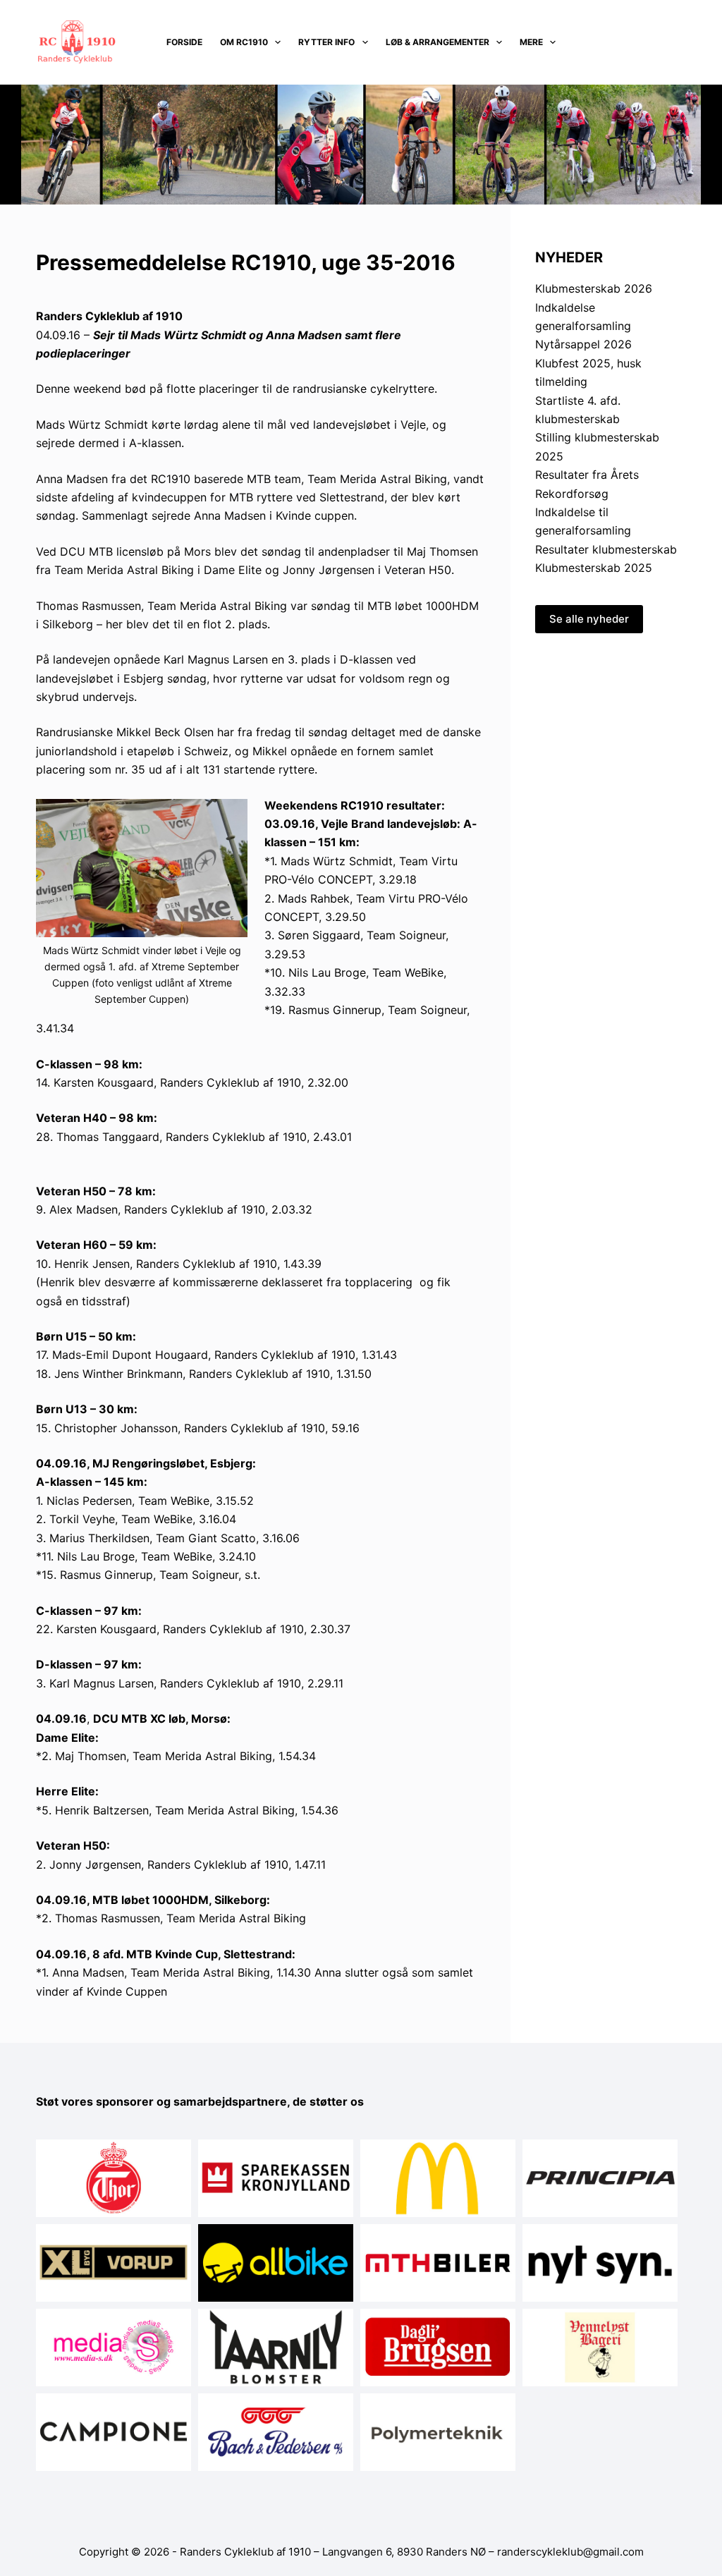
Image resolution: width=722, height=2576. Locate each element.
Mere (531, 42)
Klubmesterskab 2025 (594, 568)
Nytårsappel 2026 (583, 344)
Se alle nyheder (589, 619)
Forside (184, 42)
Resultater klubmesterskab (606, 549)
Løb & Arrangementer (438, 42)
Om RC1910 (244, 42)
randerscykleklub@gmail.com (570, 2552)
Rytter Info (326, 42)
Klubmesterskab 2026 (594, 288)
